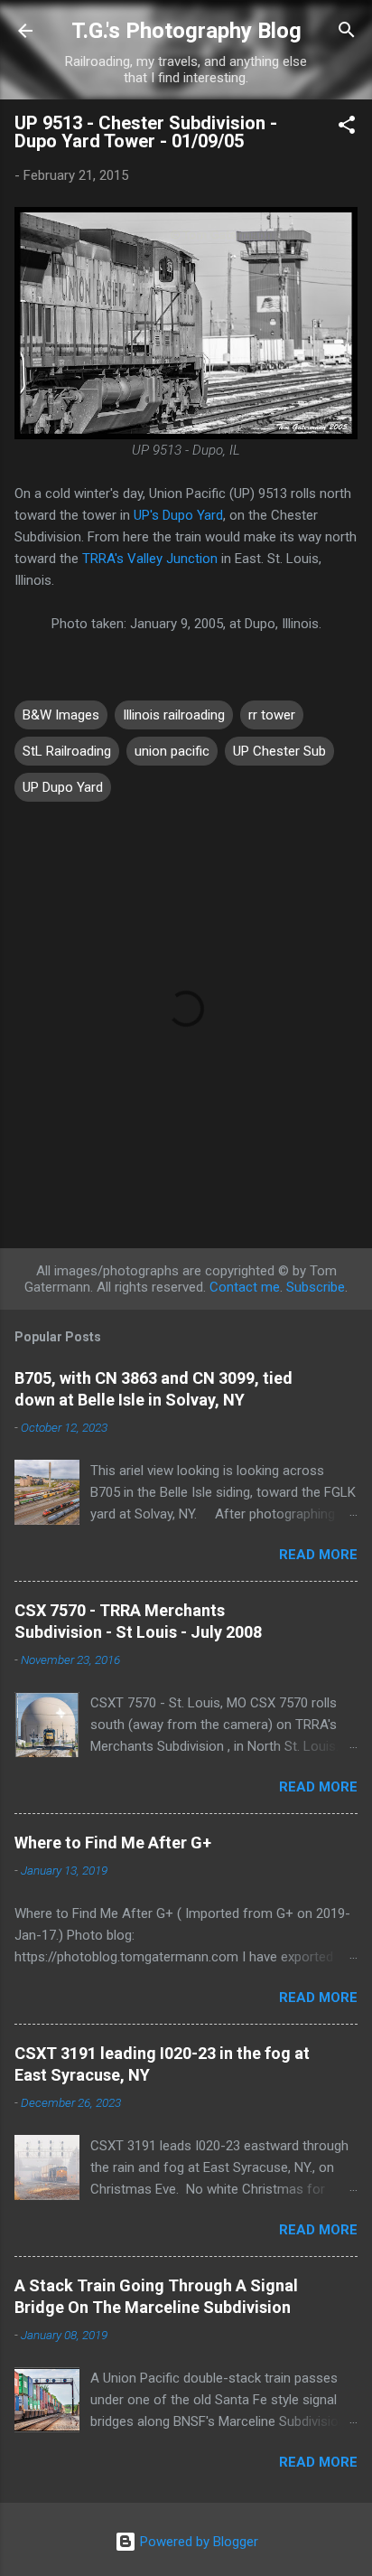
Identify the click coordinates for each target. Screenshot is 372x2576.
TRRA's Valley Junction (150, 559)
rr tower (272, 715)
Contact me (245, 1287)
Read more (318, 1555)
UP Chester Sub (279, 751)
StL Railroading (67, 751)
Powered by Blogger (197, 2542)
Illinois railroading (174, 715)
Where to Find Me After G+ (113, 1843)
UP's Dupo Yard (178, 515)
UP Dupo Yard (63, 787)
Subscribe (316, 1287)
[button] (347, 128)
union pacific (172, 751)
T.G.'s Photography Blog (186, 31)
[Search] (347, 33)
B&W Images (61, 715)
